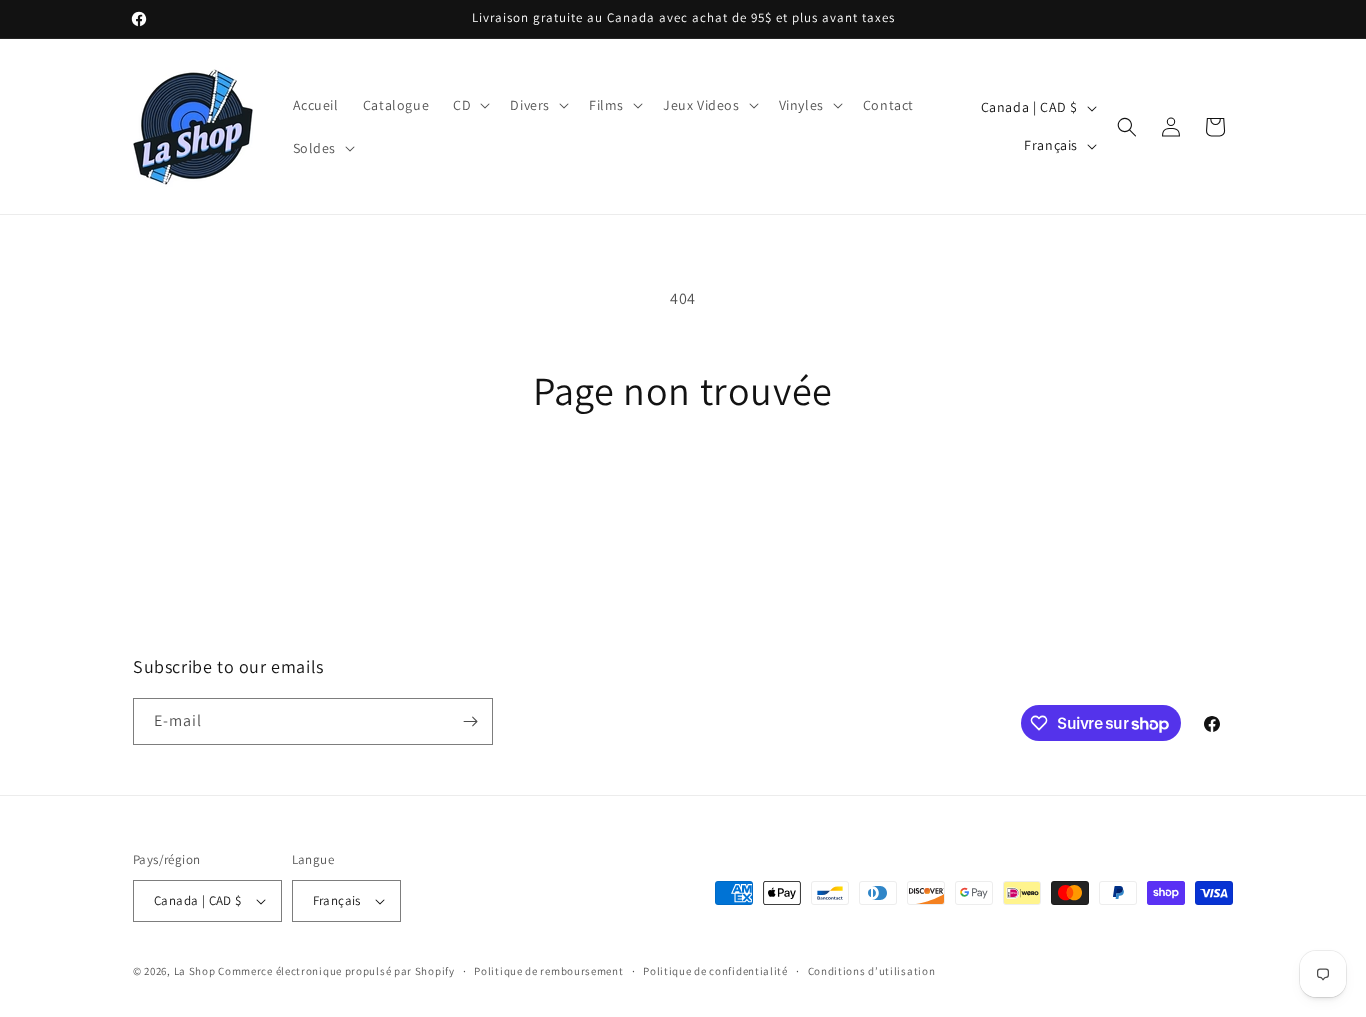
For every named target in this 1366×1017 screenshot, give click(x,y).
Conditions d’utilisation (872, 971)
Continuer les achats (683, 488)
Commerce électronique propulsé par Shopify (336, 971)
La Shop (195, 971)
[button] (469, 105)
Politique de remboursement (548, 971)
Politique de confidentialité (715, 971)
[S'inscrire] (470, 721)
